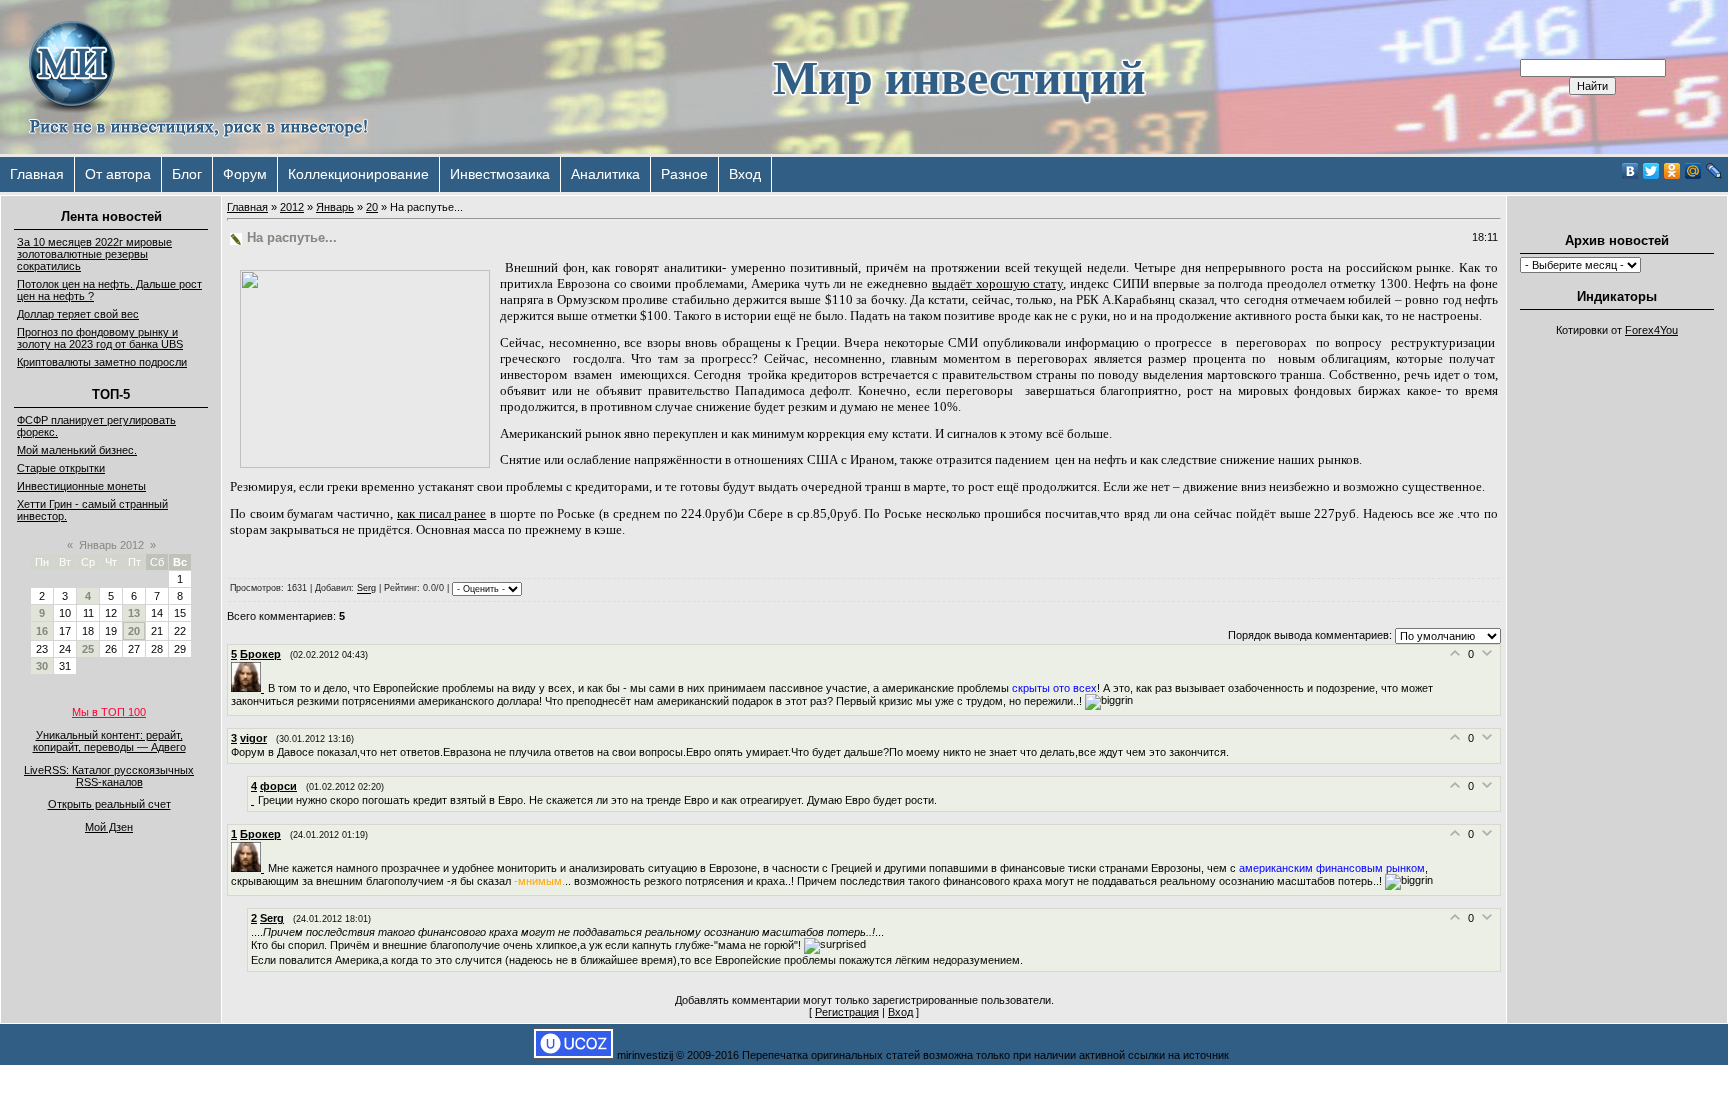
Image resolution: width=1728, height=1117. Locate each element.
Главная (37, 174)
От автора (118, 174)
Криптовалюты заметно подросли (102, 362)
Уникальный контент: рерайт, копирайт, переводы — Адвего (109, 741)
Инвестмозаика (500, 174)
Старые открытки (61, 468)
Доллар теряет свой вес (78, 314)
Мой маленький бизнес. (77, 450)
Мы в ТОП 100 (109, 712)
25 (88, 649)
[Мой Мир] (1693, 171)
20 (134, 631)
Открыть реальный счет (109, 804)
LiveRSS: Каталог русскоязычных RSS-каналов (109, 776)
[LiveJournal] (1714, 171)
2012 (292, 207)
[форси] (254, 800)
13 (134, 613)
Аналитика (605, 174)
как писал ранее (441, 513)
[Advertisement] (1617, 646)
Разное (684, 174)
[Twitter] (1651, 171)
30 (42, 666)
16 (42, 631)
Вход (745, 174)
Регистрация (847, 1012)
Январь (335, 207)
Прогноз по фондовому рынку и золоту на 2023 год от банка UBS (100, 338)
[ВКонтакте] (1630, 171)
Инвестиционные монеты (81, 486)
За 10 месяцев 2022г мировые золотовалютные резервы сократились (94, 254)
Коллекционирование (358, 174)
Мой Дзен (109, 827)
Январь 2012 (111, 545)
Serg (366, 589)
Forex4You (1651, 330)
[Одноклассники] (1672, 171)
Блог (187, 174)
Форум (245, 174)
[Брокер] (249, 688)
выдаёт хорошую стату (998, 283)
